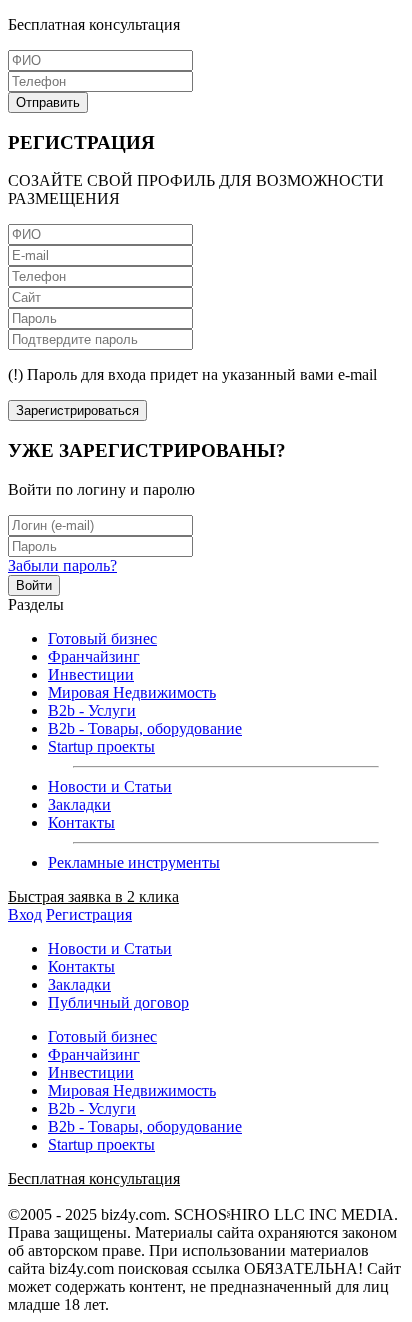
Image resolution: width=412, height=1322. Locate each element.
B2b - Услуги (92, 710)
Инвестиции (91, 674)
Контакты (81, 822)
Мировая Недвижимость (132, 692)
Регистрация (89, 914)
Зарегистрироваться (77, 410)
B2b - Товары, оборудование (145, 728)
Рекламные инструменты (134, 862)
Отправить (48, 102)
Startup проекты (101, 746)
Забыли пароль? (62, 565)
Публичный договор (118, 1002)
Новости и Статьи (110, 786)
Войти (34, 585)
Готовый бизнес (102, 638)
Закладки (79, 804)
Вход (25, 914)
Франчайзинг (94, 656)
